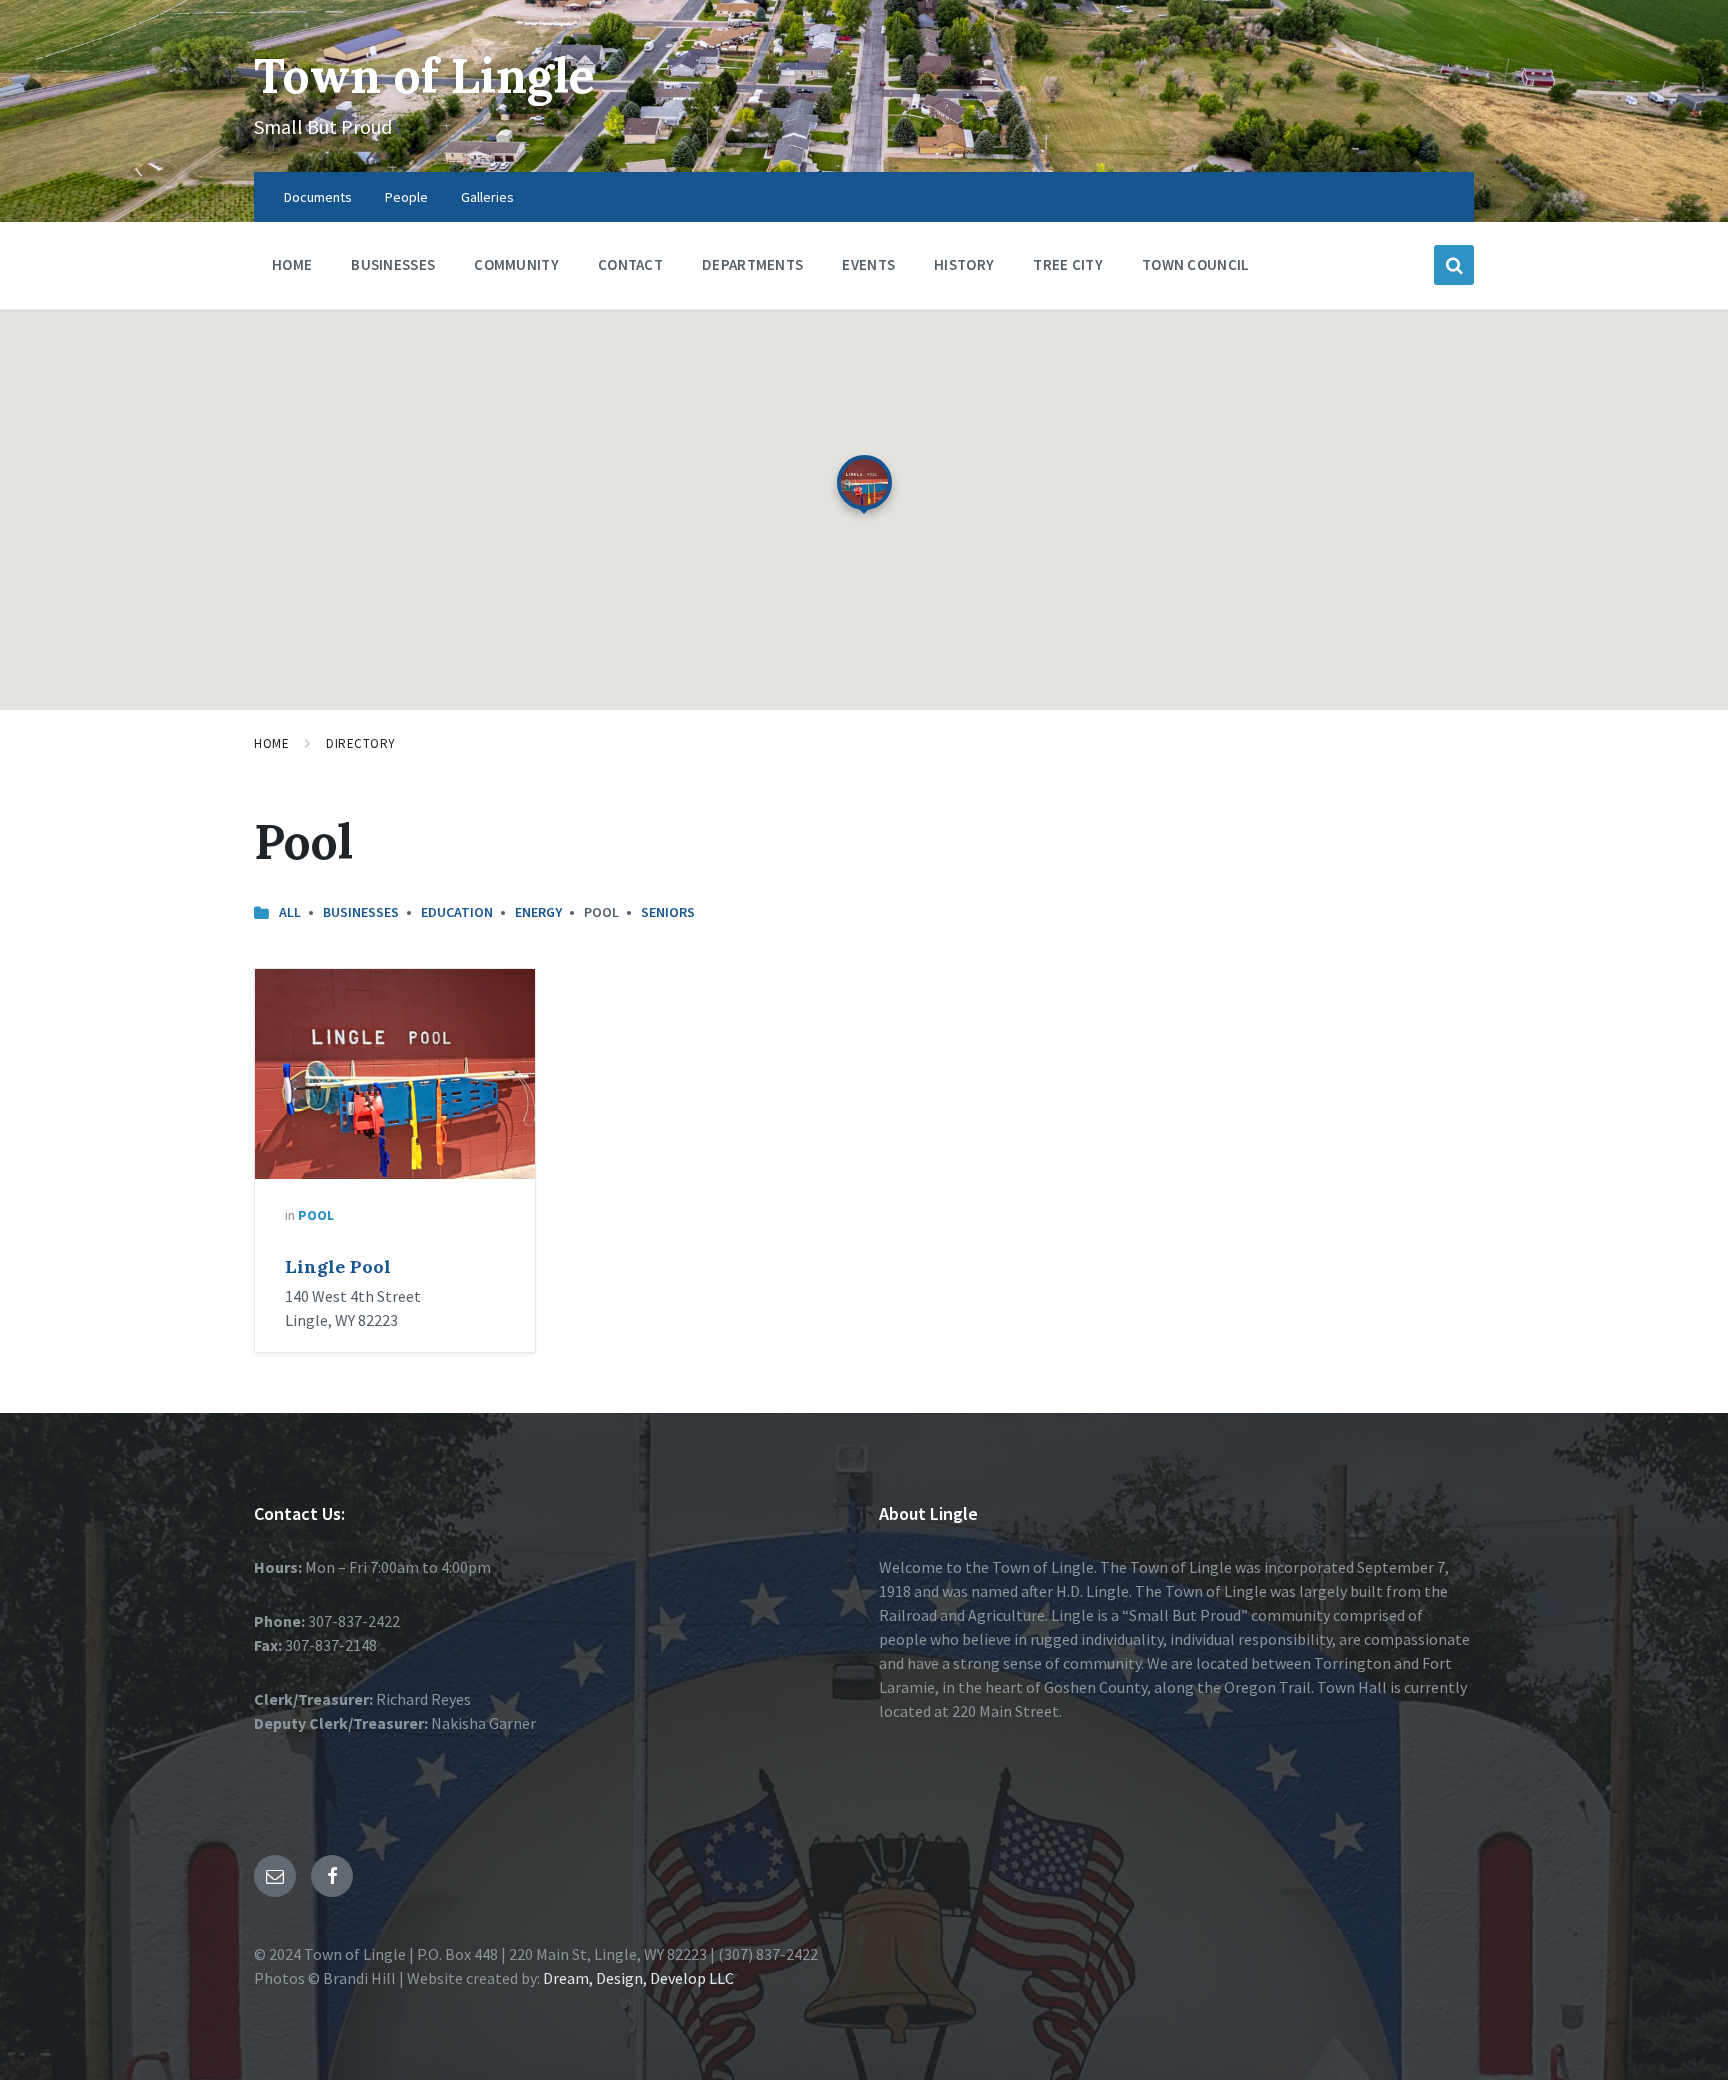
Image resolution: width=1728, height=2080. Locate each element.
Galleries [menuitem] (487, 197)
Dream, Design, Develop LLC (637, 1978)
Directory (361, 743)
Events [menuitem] (868, 264)
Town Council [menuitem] (1196, 264)
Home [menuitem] (292, 264)
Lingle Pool (338, 1266)
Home (271, 743)
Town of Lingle (424, 75)
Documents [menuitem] (318, 197)
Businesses (361, 912)
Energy (538, 912)
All (290, 912)
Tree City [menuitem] (1068, 264)
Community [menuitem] (516, 264)
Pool (316, 1215)
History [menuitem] (964, 264)
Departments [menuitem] (752, 264)
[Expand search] (1454, 265)
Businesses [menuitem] (393, 264)
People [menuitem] (406, 197)
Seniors (668, 912)
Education (457, 912)
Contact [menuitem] (630, 264)
